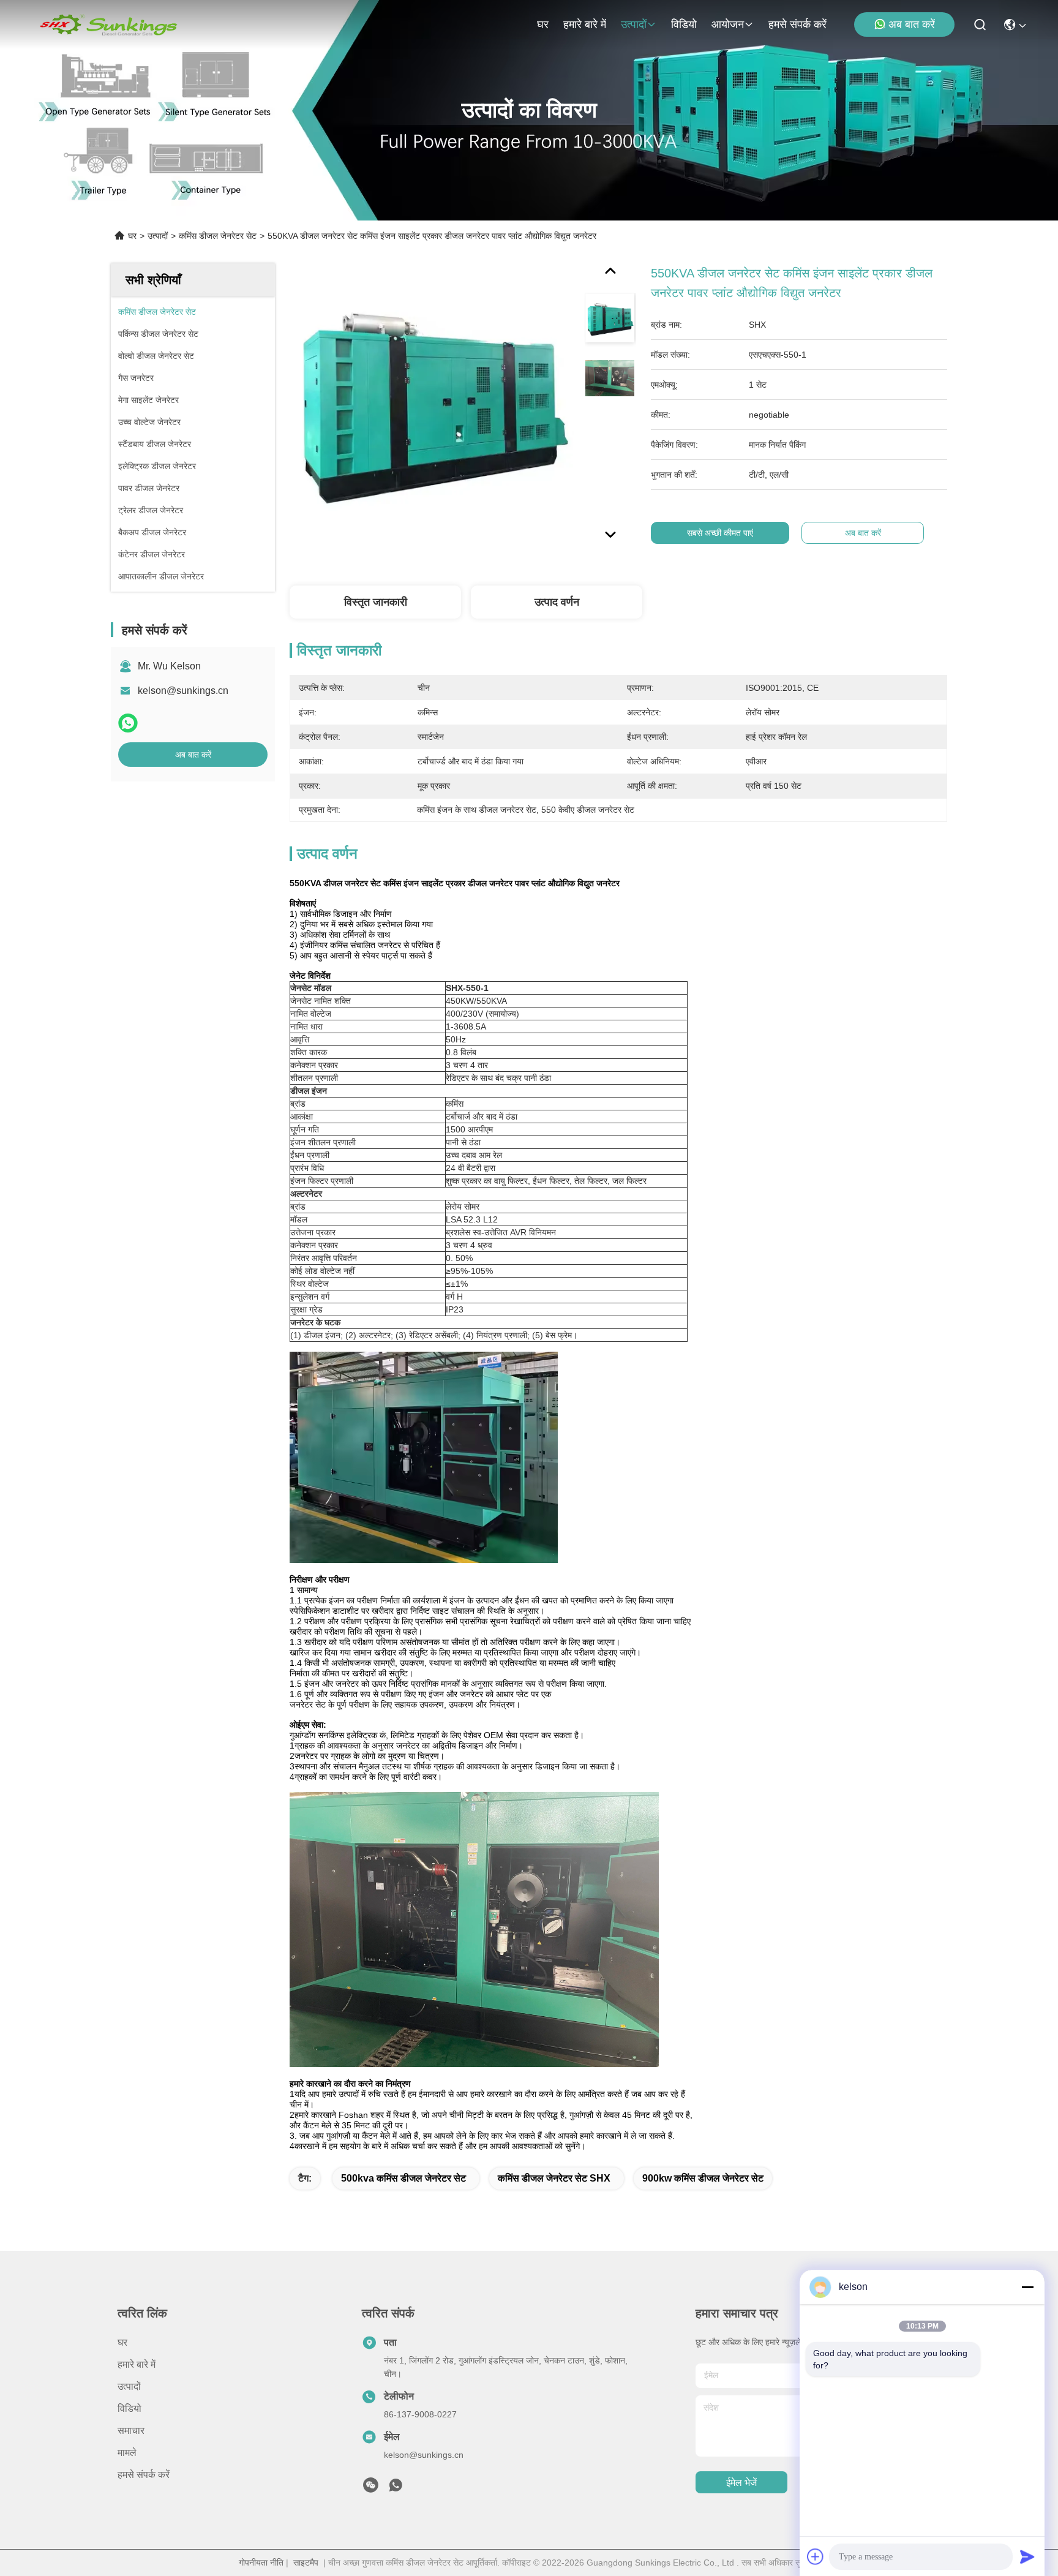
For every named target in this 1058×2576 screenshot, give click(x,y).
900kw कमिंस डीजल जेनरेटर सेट (703, 2178)
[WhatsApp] (128, 723)
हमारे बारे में (585, 24)
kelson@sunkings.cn (183, 691)
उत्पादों (634, 24)
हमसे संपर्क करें (797, 24)
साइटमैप (306, 2563)
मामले (127, 2453)
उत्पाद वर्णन (557, 602)
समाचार (131, 2431)
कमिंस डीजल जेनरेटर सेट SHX (554, 2178)
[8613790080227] (396, 2488)
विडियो (684, 24)
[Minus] (1027, 2287)
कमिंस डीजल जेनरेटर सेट (218, 236)
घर (543, 24)
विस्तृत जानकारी (376, 602)
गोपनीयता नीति (261, 2563)
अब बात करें (912, 24)
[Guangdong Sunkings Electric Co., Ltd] (108, 24)
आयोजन (728, 24)
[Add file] (816, 2556)
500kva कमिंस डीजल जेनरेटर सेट (403, 2178)
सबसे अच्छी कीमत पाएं (720, 533)
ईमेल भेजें (741, 2483)
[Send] (1027, 2556)
